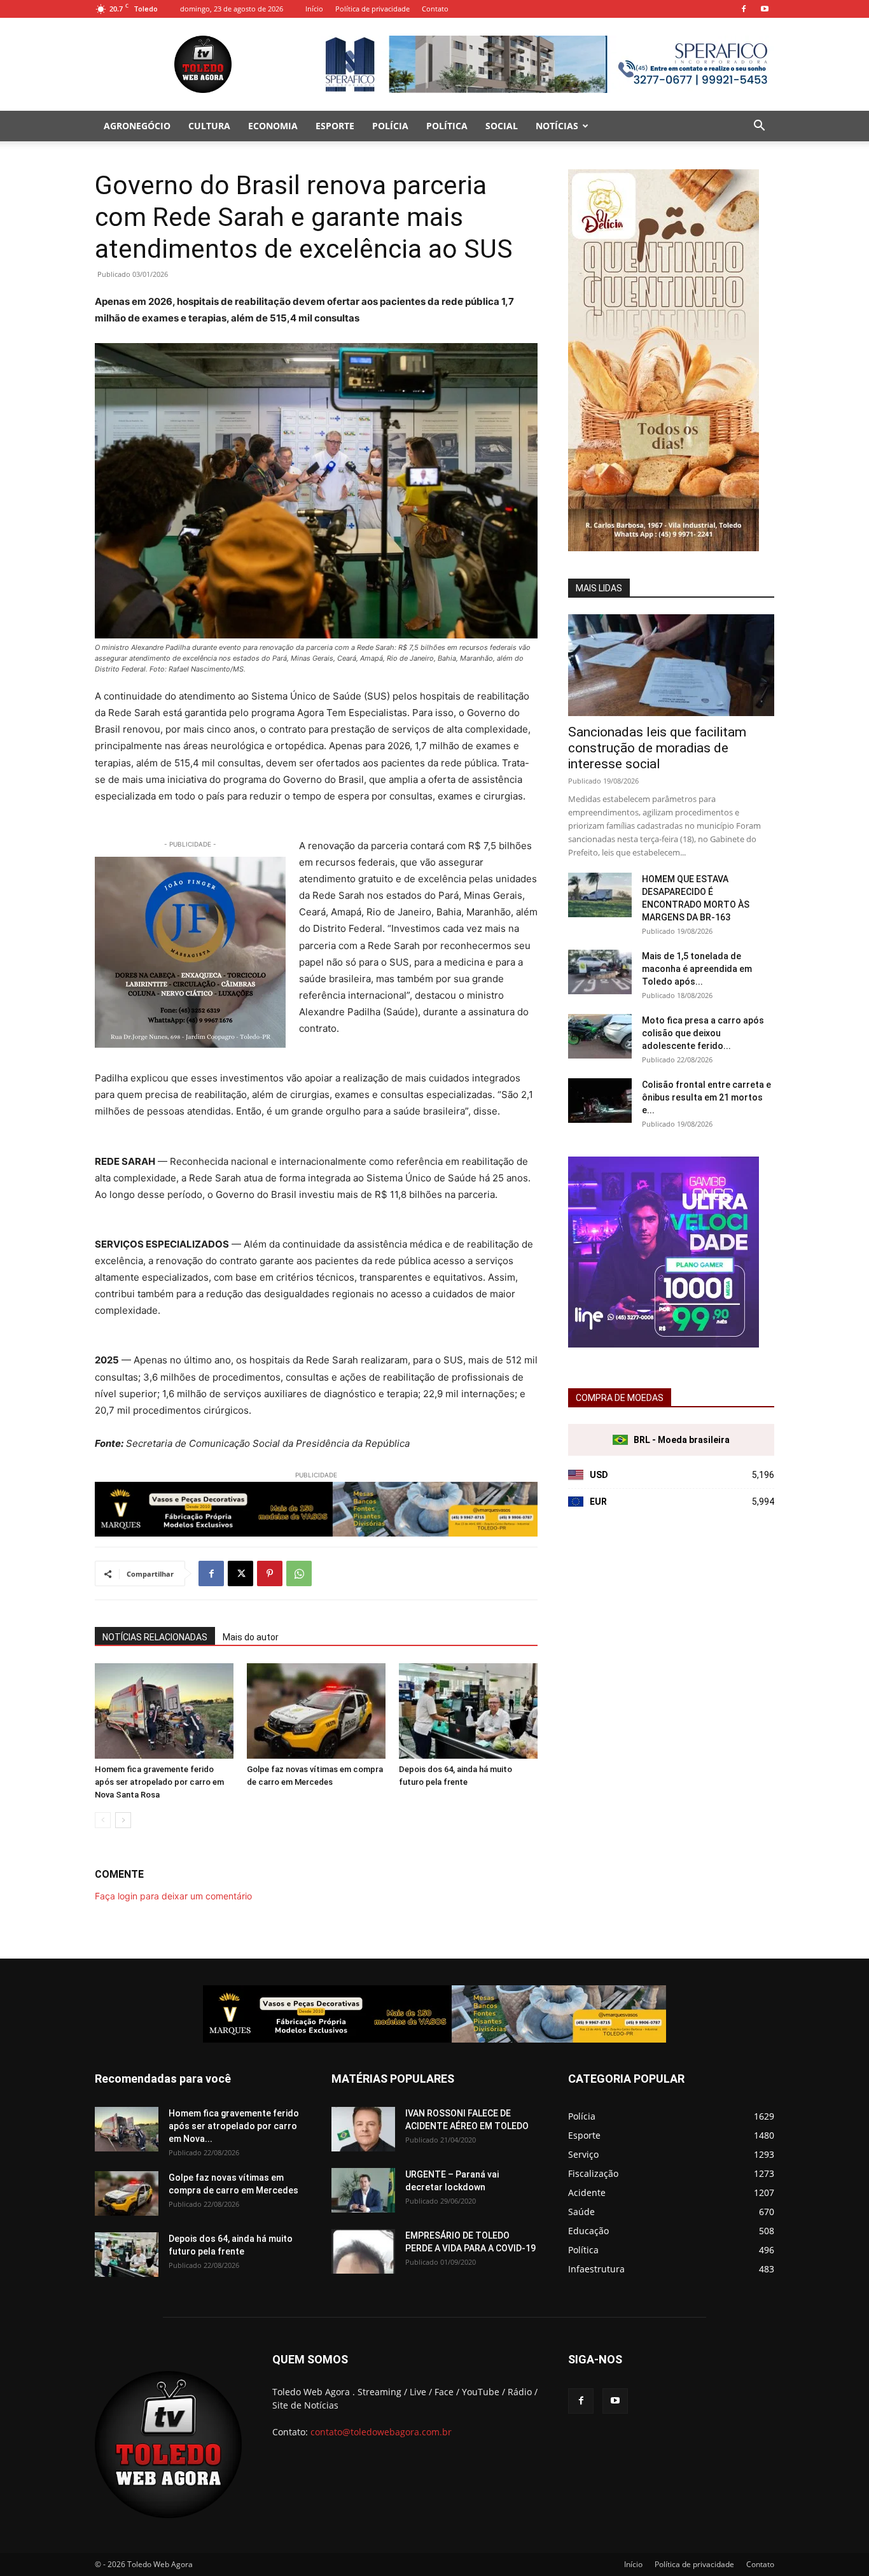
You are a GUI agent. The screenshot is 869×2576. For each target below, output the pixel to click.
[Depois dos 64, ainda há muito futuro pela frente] (468, 1711)
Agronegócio (137, 126)
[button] (759, 127)
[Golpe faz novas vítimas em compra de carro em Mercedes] (316, 1711)
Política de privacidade (372, 9)
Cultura (209, 126)
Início (314, 9)
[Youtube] (765, 9)
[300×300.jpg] (664, 1344)
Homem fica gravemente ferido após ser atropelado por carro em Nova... (234, 2126)
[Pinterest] (270, 1573)
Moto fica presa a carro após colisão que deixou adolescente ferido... (703, 1033)
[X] (240, 1573)
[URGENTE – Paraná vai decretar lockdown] (363, 2190)
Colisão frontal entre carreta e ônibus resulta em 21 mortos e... (706, 1097)
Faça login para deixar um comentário (173, 1896)
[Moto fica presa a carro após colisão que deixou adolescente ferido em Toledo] (600, 1036)
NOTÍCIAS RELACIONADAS (155, 1637)
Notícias (557, 126)
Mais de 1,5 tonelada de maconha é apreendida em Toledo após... (697, 969)
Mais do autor (251, 1637)
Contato (435, 9)
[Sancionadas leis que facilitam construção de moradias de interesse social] (671, 665)
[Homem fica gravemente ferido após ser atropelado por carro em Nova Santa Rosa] (164, 1711)
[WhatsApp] (299, 1573)
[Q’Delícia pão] (664, 548)
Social (502, 126)
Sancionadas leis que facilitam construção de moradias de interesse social (657, 748)
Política (447, 126)
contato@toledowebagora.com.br (381, 2432)
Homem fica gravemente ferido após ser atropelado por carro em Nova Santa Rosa (159, 1782)
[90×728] (316, 1509)
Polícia (390, 126)
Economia (273, 126)
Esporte (335, 126)
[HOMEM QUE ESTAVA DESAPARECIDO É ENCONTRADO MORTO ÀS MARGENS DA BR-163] (600, 895)
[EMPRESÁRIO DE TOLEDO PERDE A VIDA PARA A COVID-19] (363, 2251)
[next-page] (123, 1820)
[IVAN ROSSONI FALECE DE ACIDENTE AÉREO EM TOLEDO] (363, 2129)
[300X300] (190, 952)
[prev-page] (103, 1820)
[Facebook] (744, 9)
